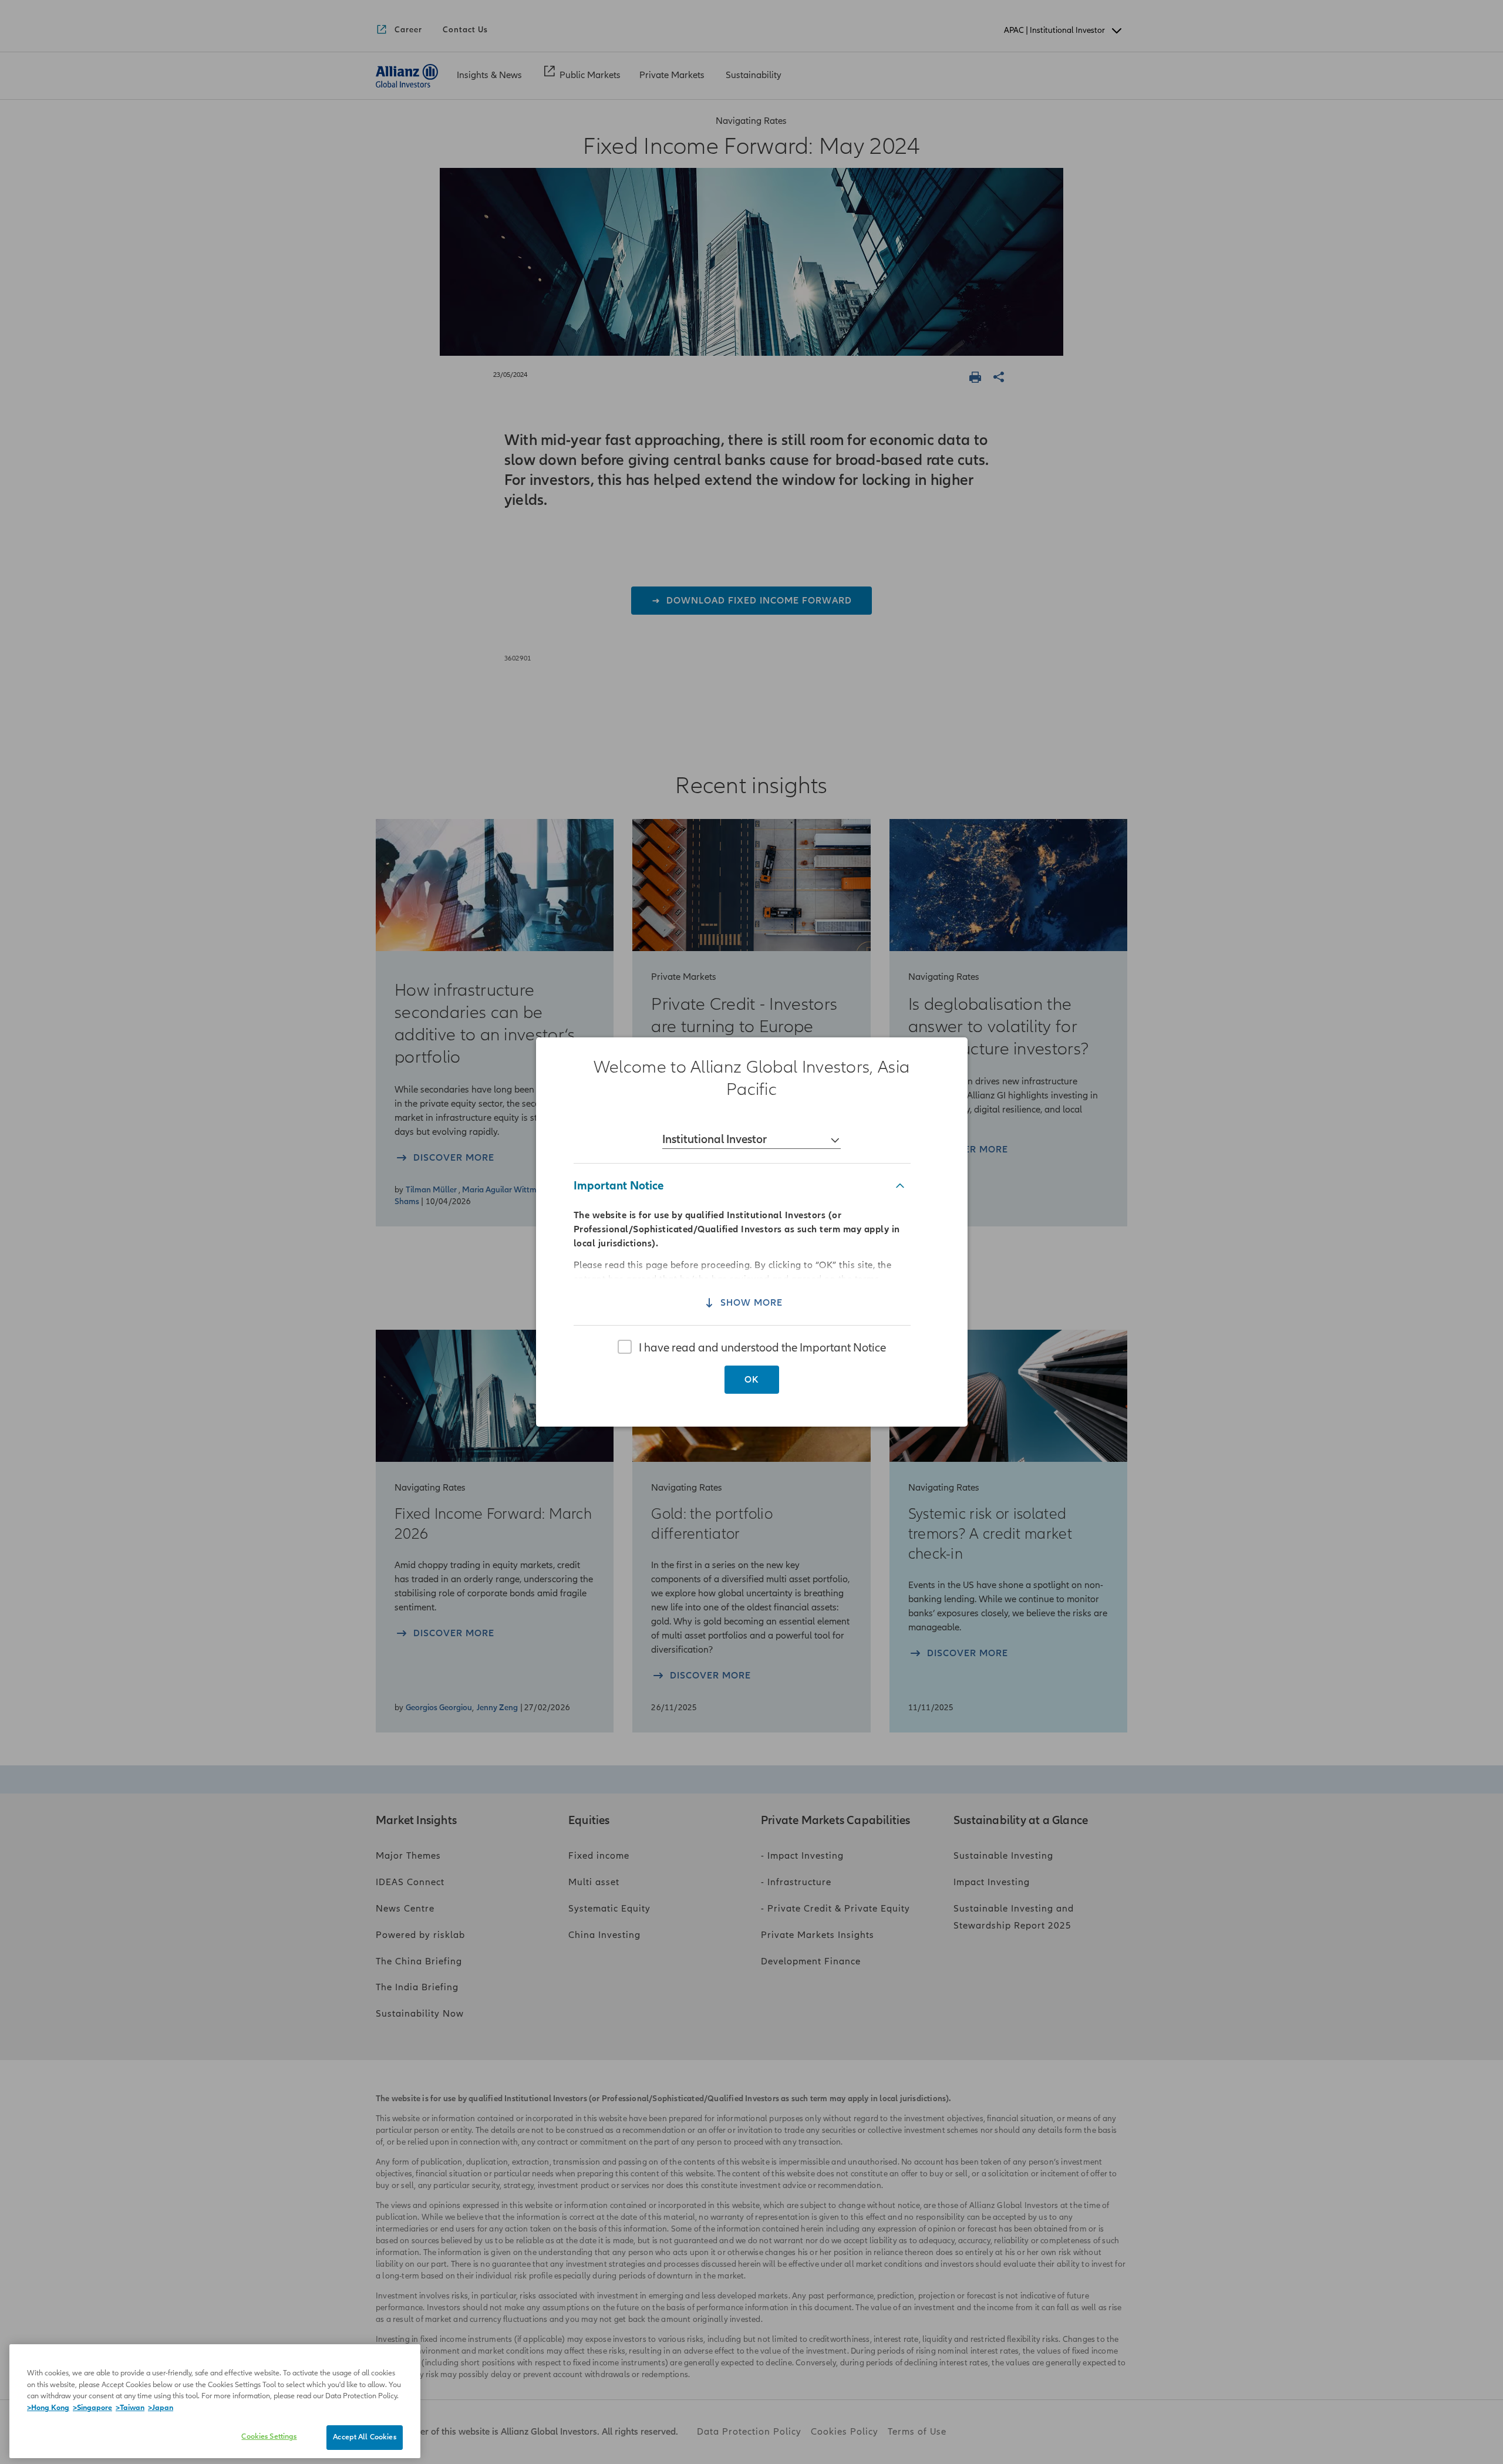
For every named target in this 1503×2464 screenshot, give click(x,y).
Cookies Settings (269, 2436)
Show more (751, 1303)
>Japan (161, 2408)
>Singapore (92, 2408)
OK (752, 1380)
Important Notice (619, 1186)
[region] (751, 1232)
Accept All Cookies (364, 2437)
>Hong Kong (48, 2408)
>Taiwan (130, 2408)
